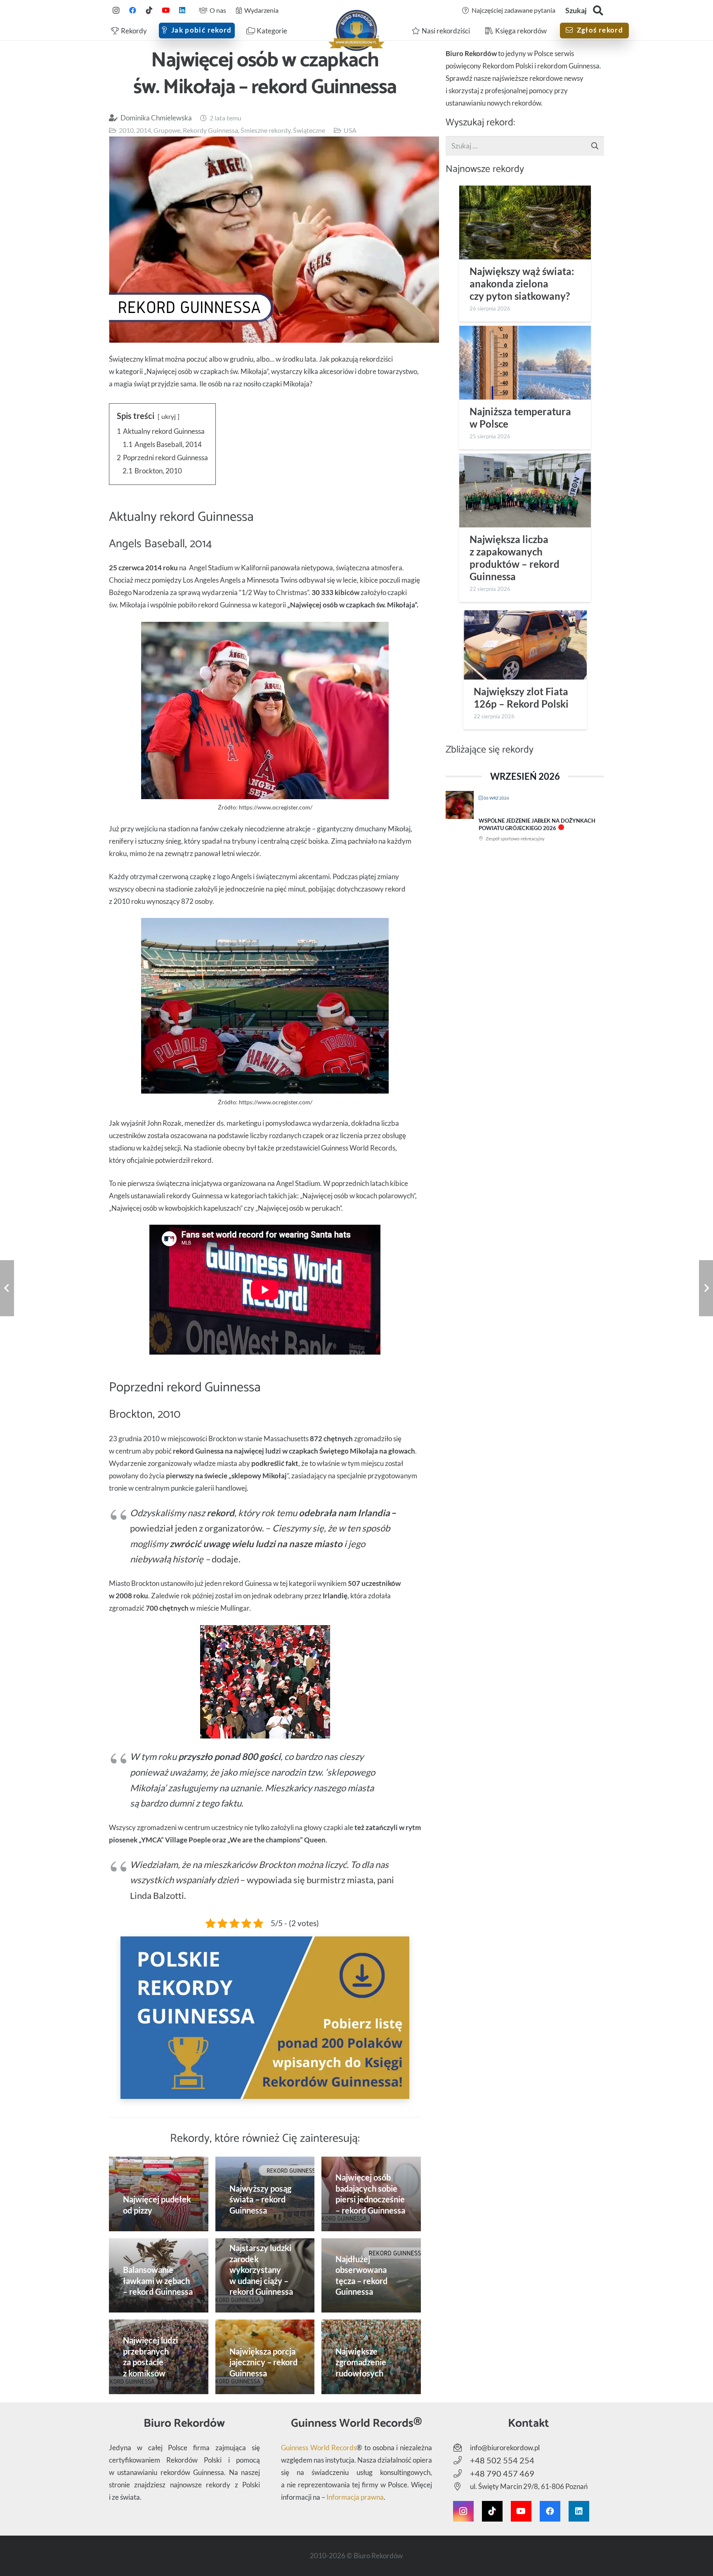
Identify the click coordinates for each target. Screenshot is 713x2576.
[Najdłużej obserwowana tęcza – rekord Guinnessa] (371, 2276)
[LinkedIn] (182, 10)
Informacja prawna (355, 2497)
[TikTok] (149, 10)
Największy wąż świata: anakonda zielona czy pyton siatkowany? (522, 284)
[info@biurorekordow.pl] (462, 2448)
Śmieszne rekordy (266, 130)
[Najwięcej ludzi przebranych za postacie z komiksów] (159, 2357)
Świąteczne (309, 130)
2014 (144, 130)
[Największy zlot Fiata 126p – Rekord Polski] (525, 645)
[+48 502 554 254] (462, 2461)
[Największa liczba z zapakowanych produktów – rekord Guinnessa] (525, 490)
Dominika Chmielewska (156, 118)
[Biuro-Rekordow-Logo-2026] (356, 31)
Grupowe (167, 130)
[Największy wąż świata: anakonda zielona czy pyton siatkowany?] (525, 222)
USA (350, 130)
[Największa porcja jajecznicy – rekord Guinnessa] (265, 2357)
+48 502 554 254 (502, 2460)
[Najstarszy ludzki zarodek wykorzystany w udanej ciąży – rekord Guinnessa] (265, 2276)
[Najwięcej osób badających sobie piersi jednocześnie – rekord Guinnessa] (371, 2194)
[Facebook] (132, 10)
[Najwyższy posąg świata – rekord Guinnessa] (265, 2194)
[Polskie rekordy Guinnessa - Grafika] (265, 2018)
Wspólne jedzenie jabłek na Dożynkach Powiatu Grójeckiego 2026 (537, 824)
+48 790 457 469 (502, 2473)
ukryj (169, 416)
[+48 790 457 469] (462, 2474)
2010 (126, 130)
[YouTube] (165, 10)
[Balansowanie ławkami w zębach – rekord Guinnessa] (159, 2275)
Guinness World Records (319, 2448)
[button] (598, 11)
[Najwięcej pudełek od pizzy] (159, 2194)
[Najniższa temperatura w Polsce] (525, 363)
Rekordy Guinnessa (210, 130)
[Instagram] (116, 10)
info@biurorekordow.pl (505, 2448)
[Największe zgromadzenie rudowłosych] (371, 2357)
